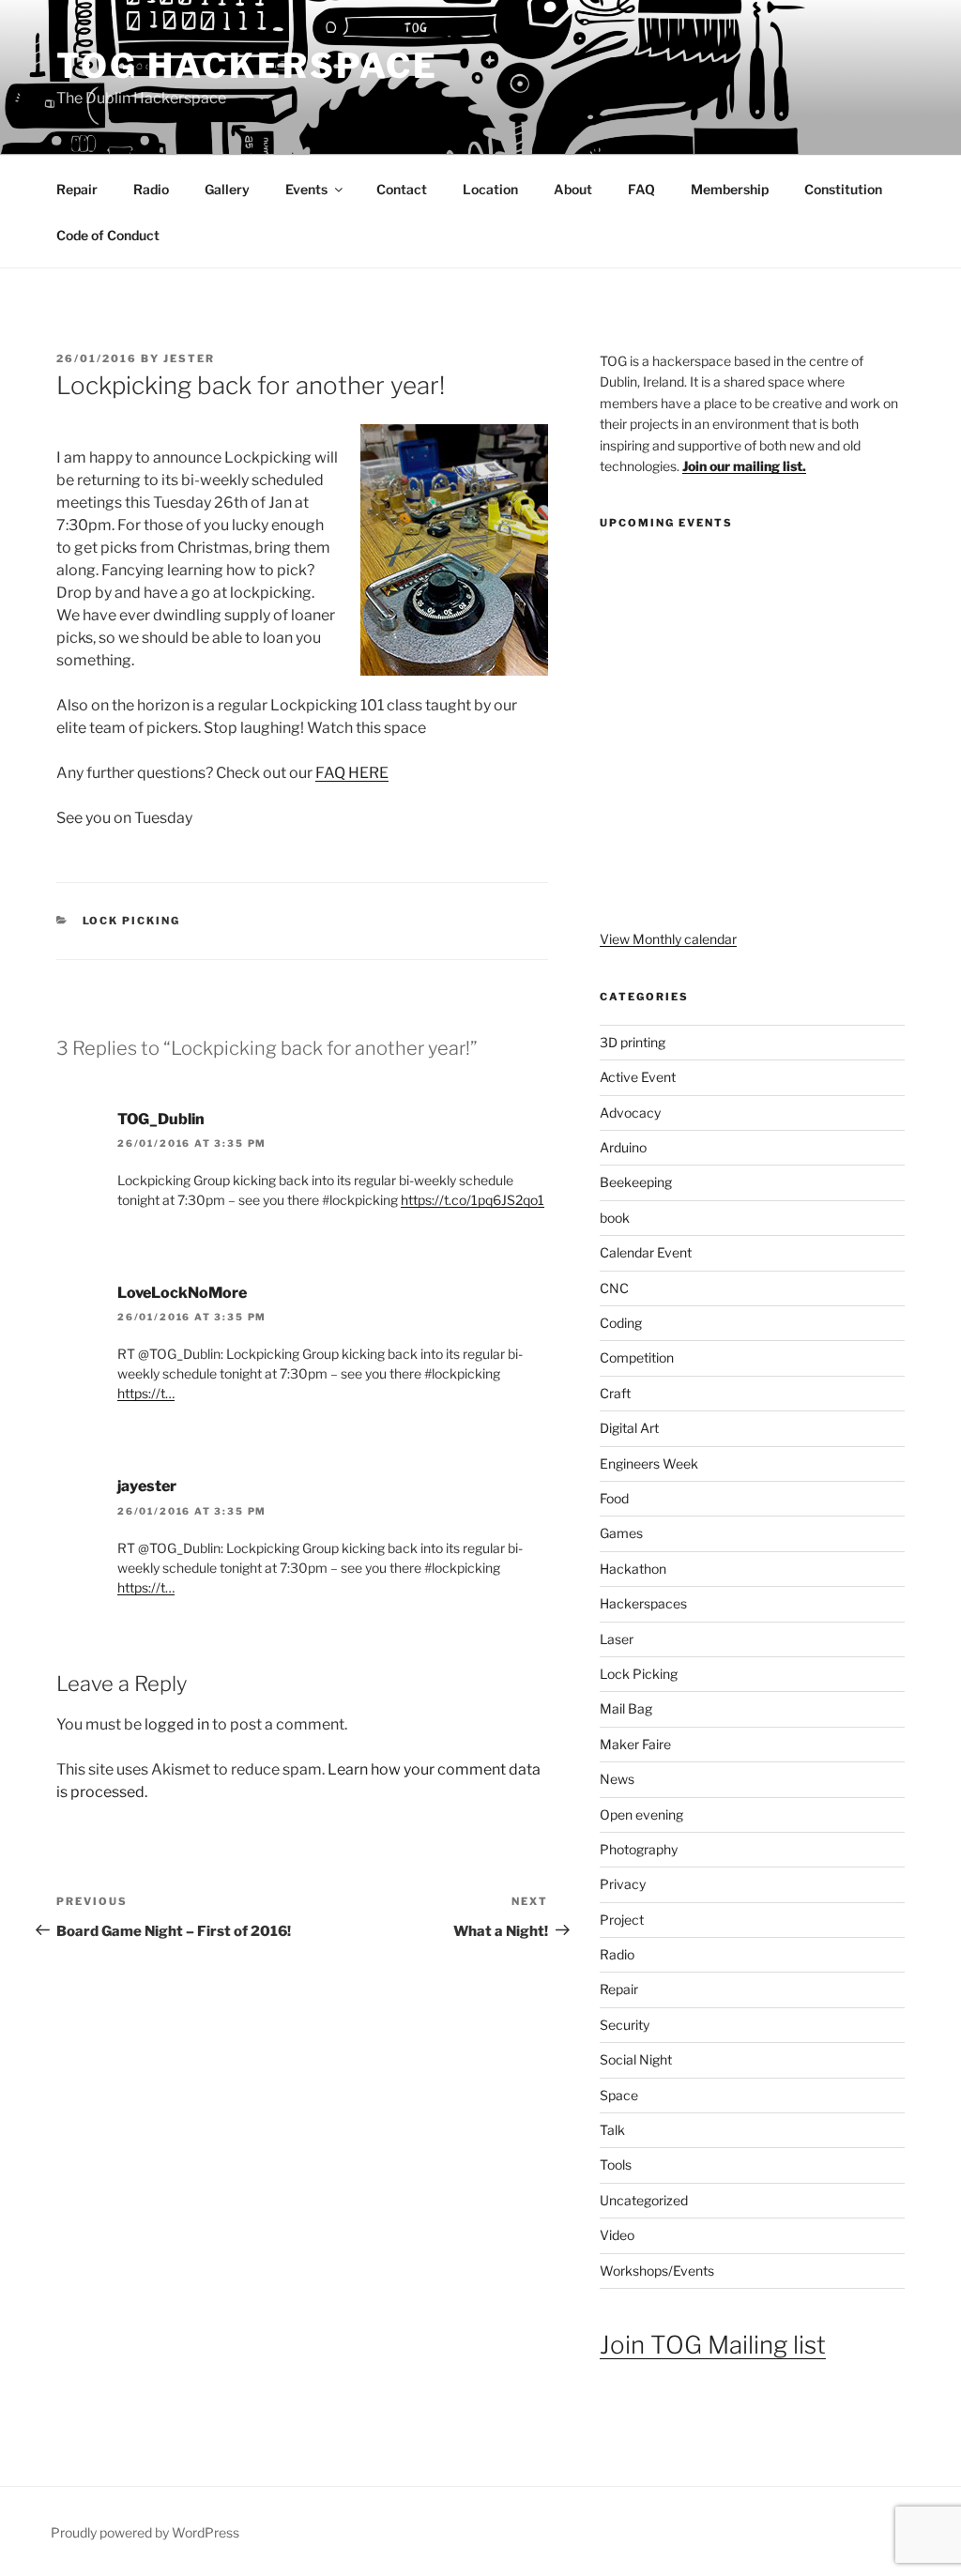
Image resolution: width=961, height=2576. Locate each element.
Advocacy (630, 1113)
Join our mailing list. (744, 466)
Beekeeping (636, 1182)
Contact (402, 189)
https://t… (146, 1393)
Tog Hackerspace (247, 66)
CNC (614, 1288)
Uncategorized (644, 2200)
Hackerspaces (643, 1603)
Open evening (641, 1814)
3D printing (633, 1042)
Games (621, 1533)
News (617, 1779)
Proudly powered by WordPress (145, 2532)
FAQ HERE (352, 773)
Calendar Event (646, 1252)
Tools (616, 2164)
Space (619, 2095)
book (615, 1218)
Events (306, 189)
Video (617, 2235)
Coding (621, 1323)
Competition (637, 1357)
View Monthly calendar (668, 939)
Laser (617, 1639)
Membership (730, 189)
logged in (177, 1724)
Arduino (623, 1147)
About (573, 189)
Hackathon (633, 1569)
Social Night (636, 2059)
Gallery (227, 189)
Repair (77, 189)
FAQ (641, 189)
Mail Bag (626, 1708)
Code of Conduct (108, 235)
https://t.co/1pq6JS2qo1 (473, 1200)
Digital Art (629, 1428)
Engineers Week (649, 1463)
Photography (639, 1849)
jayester (147, 1486)
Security (625, 2025)
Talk (612, 2130)
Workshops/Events (657, 2271)
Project (622, 1920)
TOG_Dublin (161, 1119)
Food (614, 1498)
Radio (151, 189)
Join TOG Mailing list (713, 2345)
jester (189, 358)
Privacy (623, 1884)
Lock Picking (132, 921)
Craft (615, 1393)
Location (490, 189)
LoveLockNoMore (182, 1293)
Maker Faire (635, 1744)
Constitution (843, 189)
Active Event (638, 1077)
